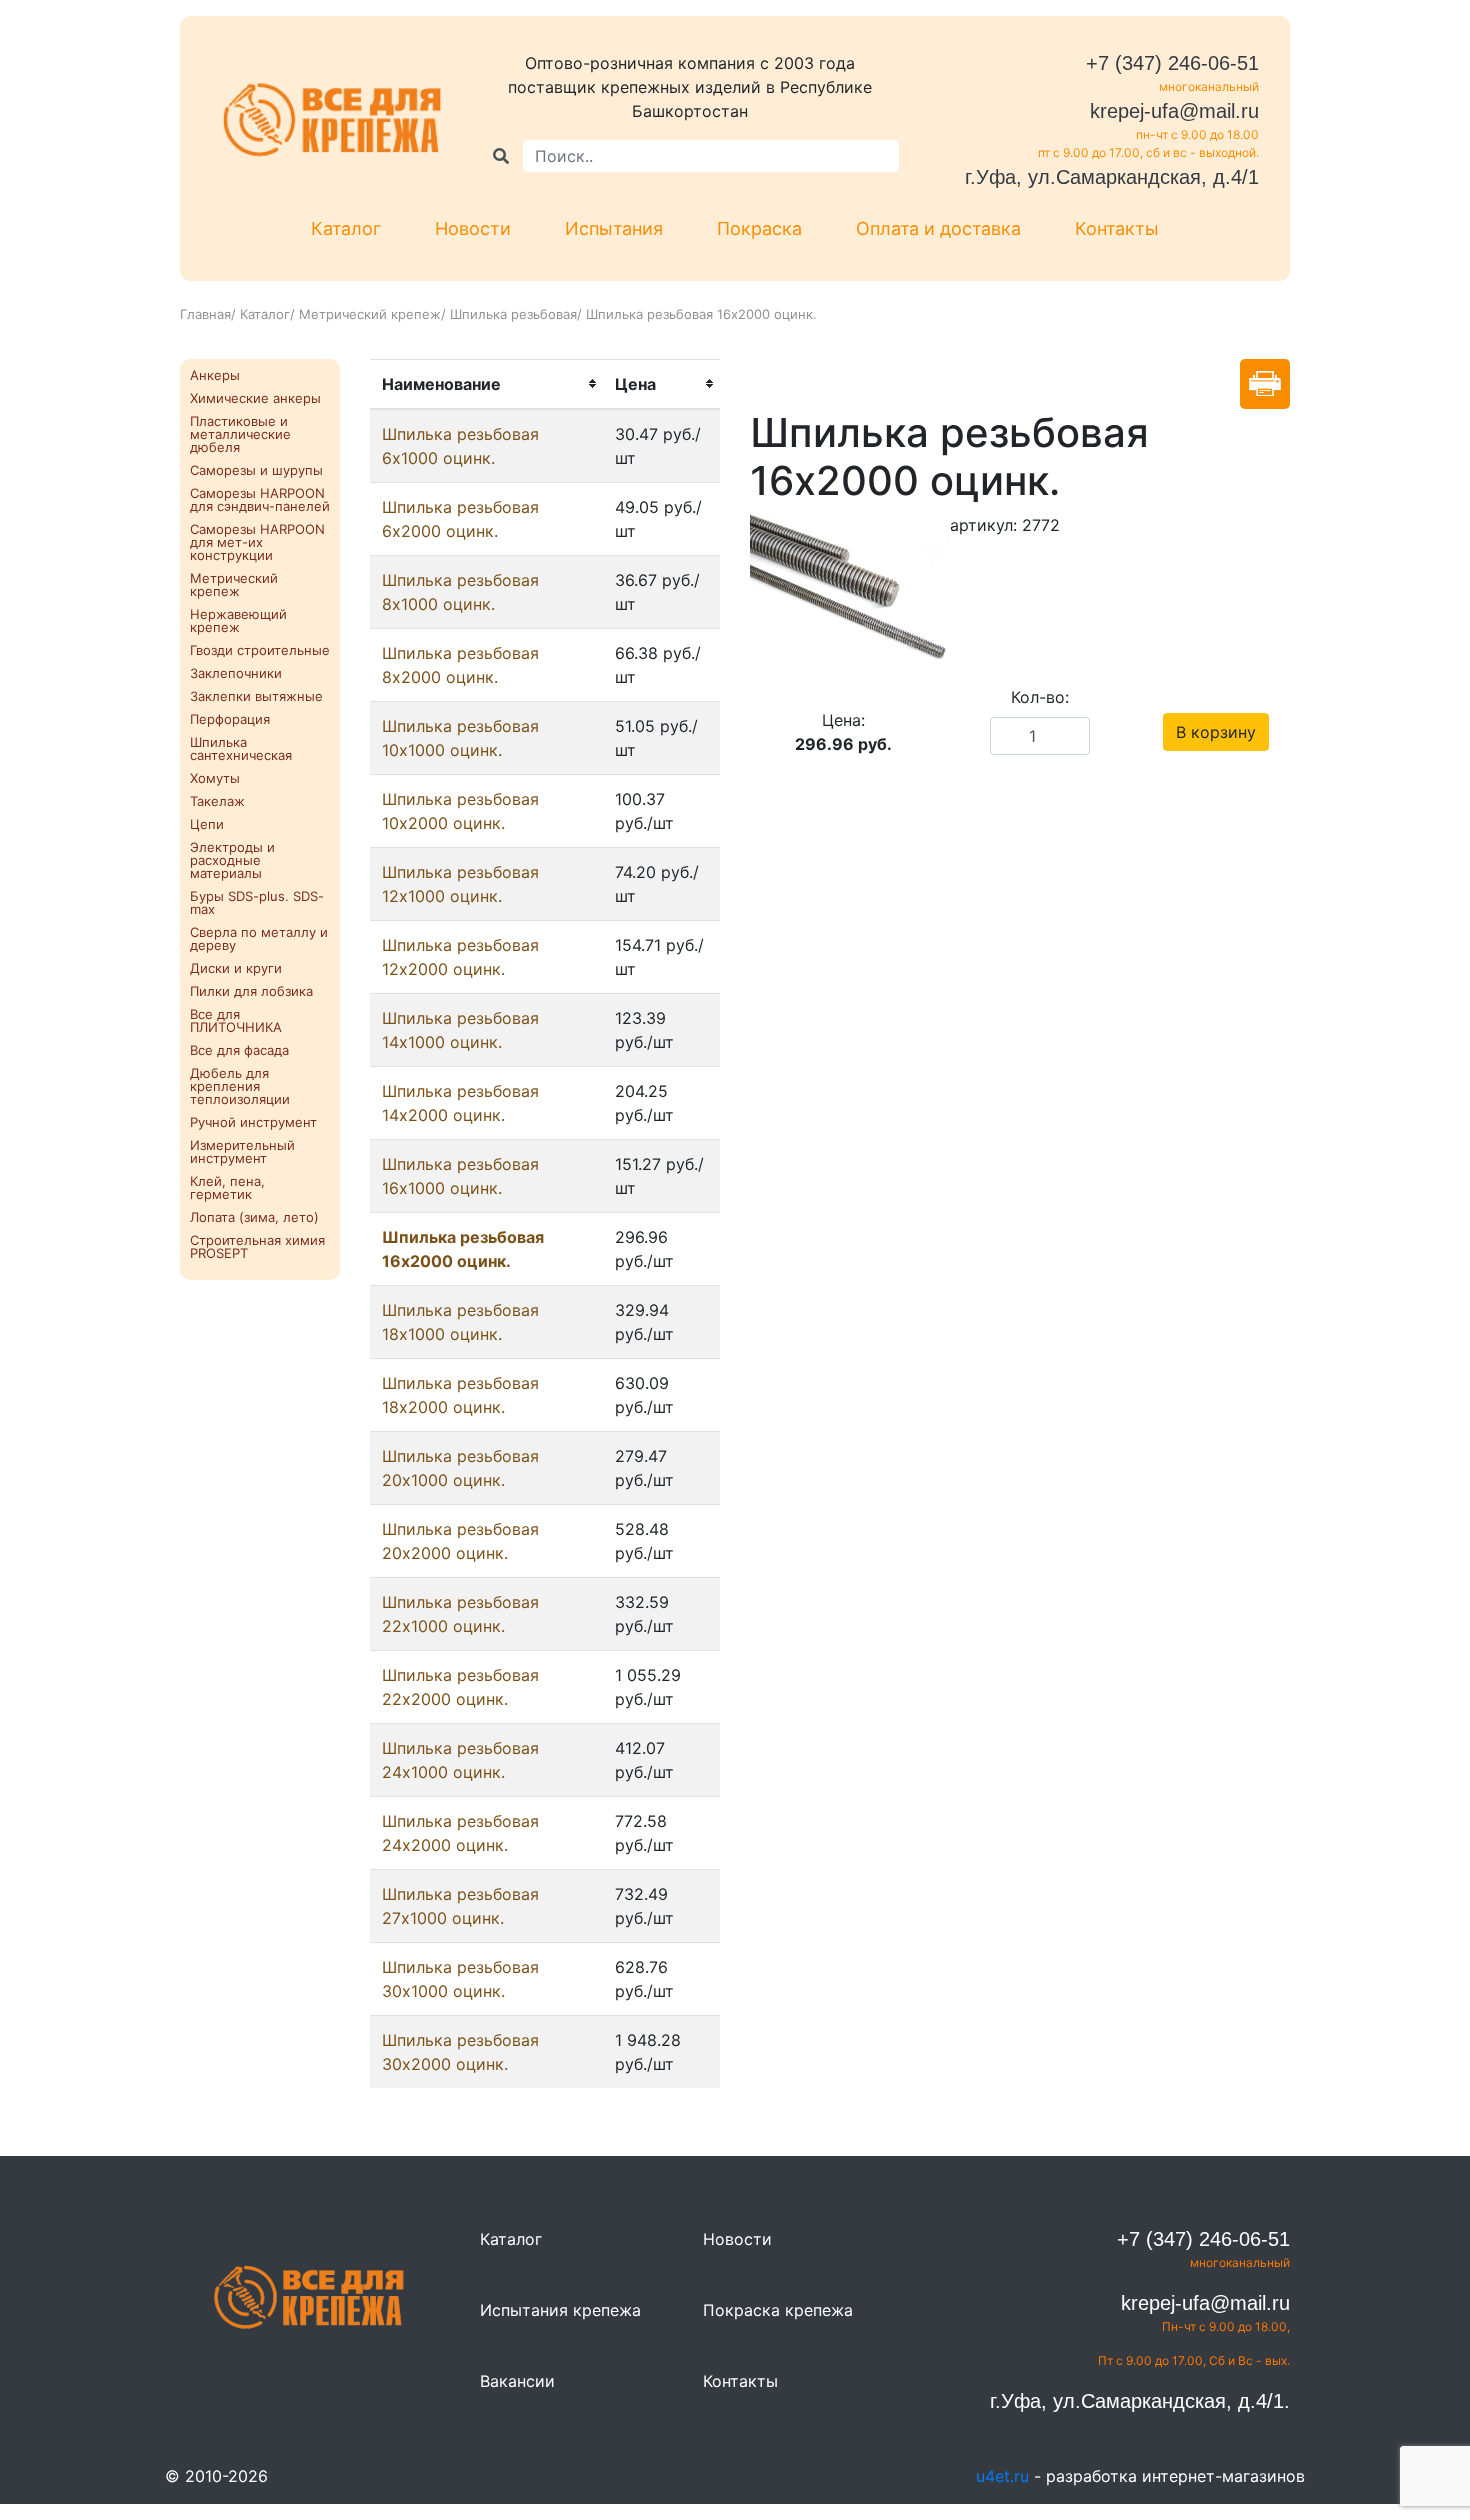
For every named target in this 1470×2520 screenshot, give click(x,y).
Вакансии (517, 2381)
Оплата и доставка (938, 228)
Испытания (614, 228)
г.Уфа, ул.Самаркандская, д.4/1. (1140, 2401)
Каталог (346, 228)
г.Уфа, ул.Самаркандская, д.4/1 (1112, 177)
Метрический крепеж (370, 314)
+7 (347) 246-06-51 (1172, 63)
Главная (205, 314)
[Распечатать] (1265, 384)
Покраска (759, 228)
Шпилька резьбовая (513, 314)
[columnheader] (486, 384)
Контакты (1117, 228)
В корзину (1216, 732)
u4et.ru (1002, 2476)
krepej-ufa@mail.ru (1174, 111)
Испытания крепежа (560, 2310)
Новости (473, 228)
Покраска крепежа (778, 2310)
